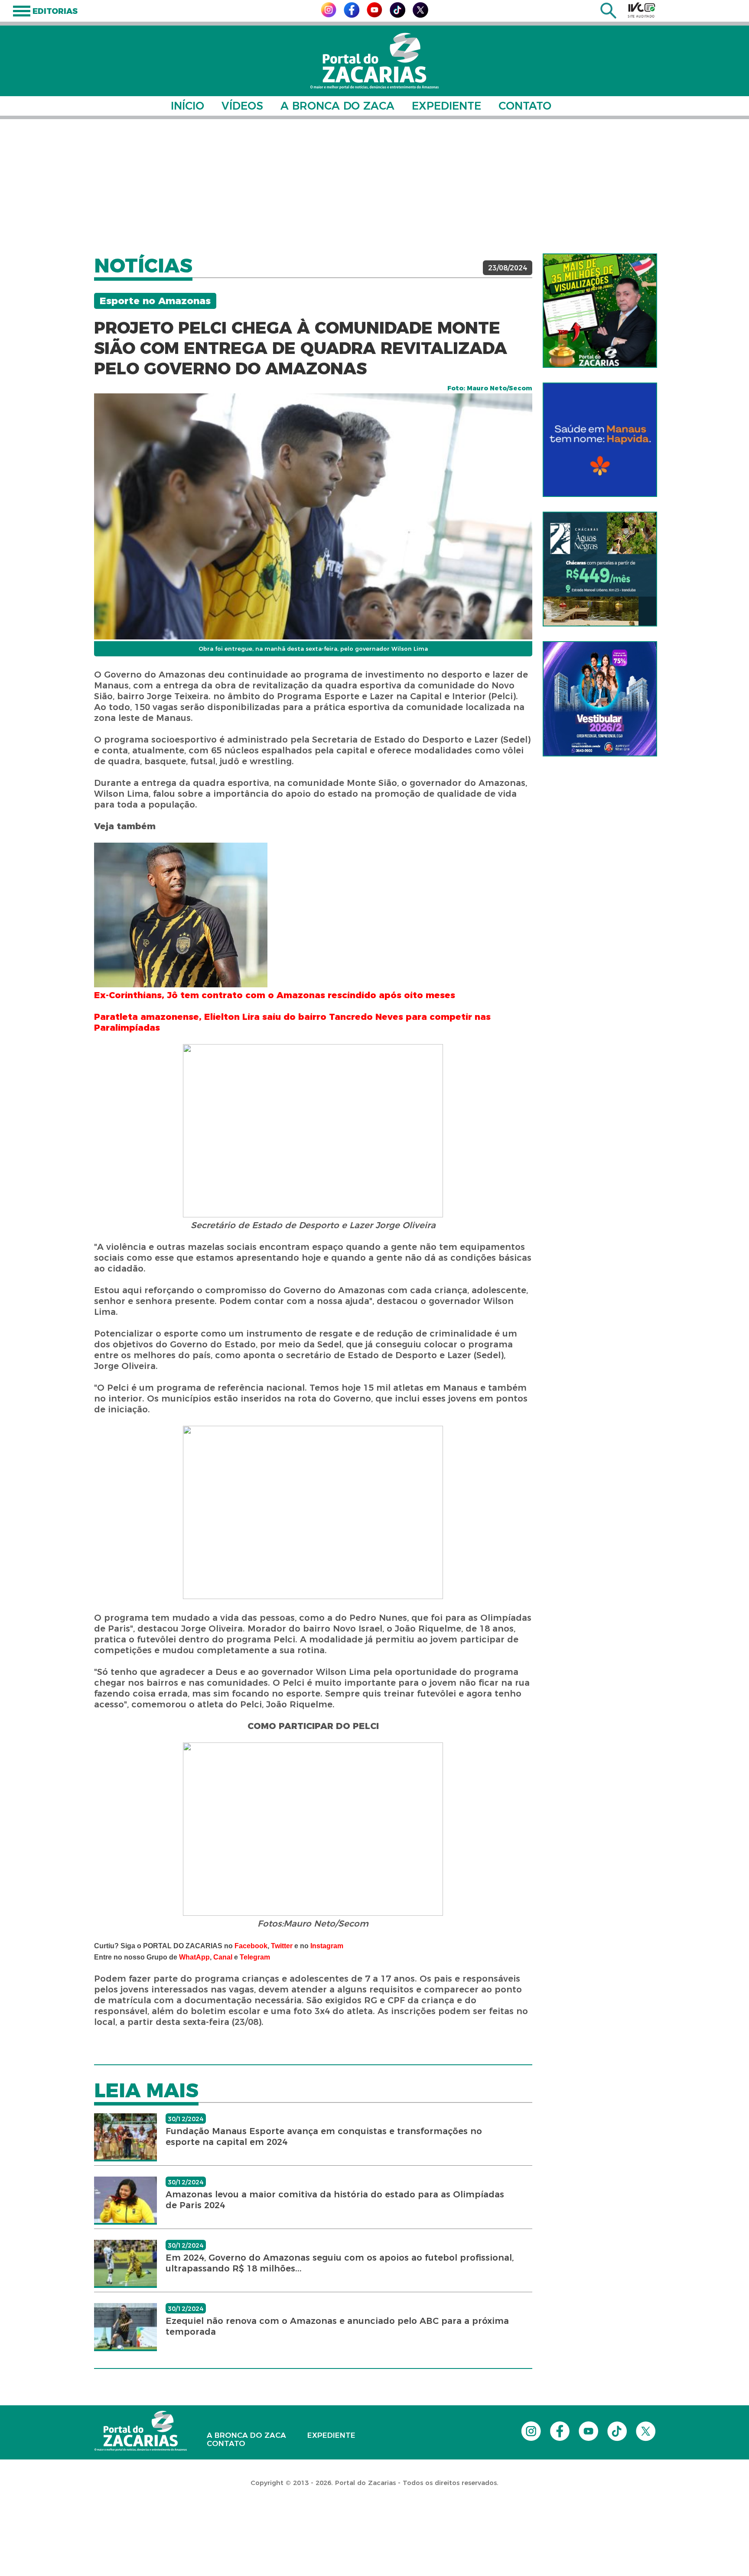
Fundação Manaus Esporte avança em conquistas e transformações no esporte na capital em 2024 (324, 2136)
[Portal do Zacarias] (374, 61)
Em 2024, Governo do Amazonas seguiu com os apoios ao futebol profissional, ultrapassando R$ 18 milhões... (340, 2263)
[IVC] (642, 10)
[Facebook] (352, 15)
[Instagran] (329, 15)
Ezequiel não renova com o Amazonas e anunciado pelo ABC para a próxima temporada (337, 2326)
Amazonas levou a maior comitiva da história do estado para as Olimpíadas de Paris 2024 (335, 2200)
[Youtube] (374, 15)
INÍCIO (187, 106)
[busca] (608, 16)
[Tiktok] (397, 15)
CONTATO (525, 106)
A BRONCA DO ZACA (337, 106)
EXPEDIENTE (446, 106)
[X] (420, 15)
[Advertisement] (374, 186)
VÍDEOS (242, 106)
